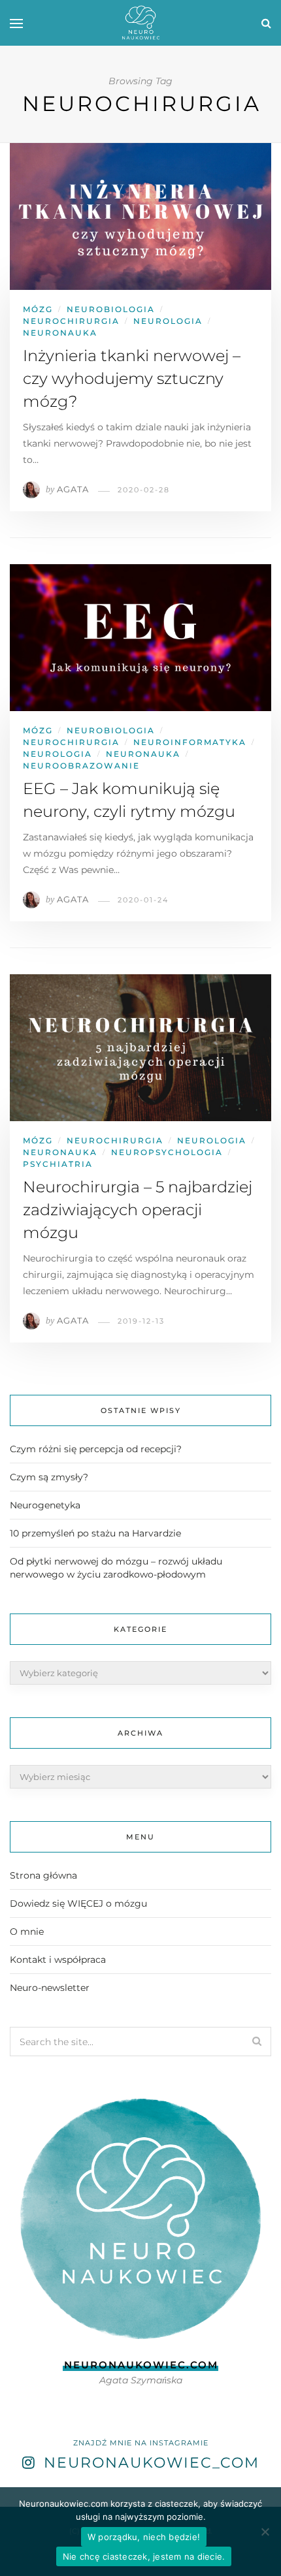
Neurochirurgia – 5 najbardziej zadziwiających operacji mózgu (138, 1210)
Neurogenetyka (45, 1505)
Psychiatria (58, 1164)
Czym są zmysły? (49, 1477)
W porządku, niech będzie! (144, 2537)
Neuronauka (60, 333)
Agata (73, 489)
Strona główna (43, 1875)
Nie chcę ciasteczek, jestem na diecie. (144, 2556)
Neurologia (168, 321)
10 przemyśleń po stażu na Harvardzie (95, 1533)
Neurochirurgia (71, 321)
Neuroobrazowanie (81, 766)
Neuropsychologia (167, 1152)
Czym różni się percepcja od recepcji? (96, 1449)
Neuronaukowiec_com (152, 2463)
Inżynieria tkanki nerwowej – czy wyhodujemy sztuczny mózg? (132, 378)
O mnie (27, 1932)
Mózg (38, 309)
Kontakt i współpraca (58, 1960)
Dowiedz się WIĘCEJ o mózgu (78, 1903)
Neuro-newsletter (50, 1988)
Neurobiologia (111, 309)
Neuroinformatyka (190, 742)
